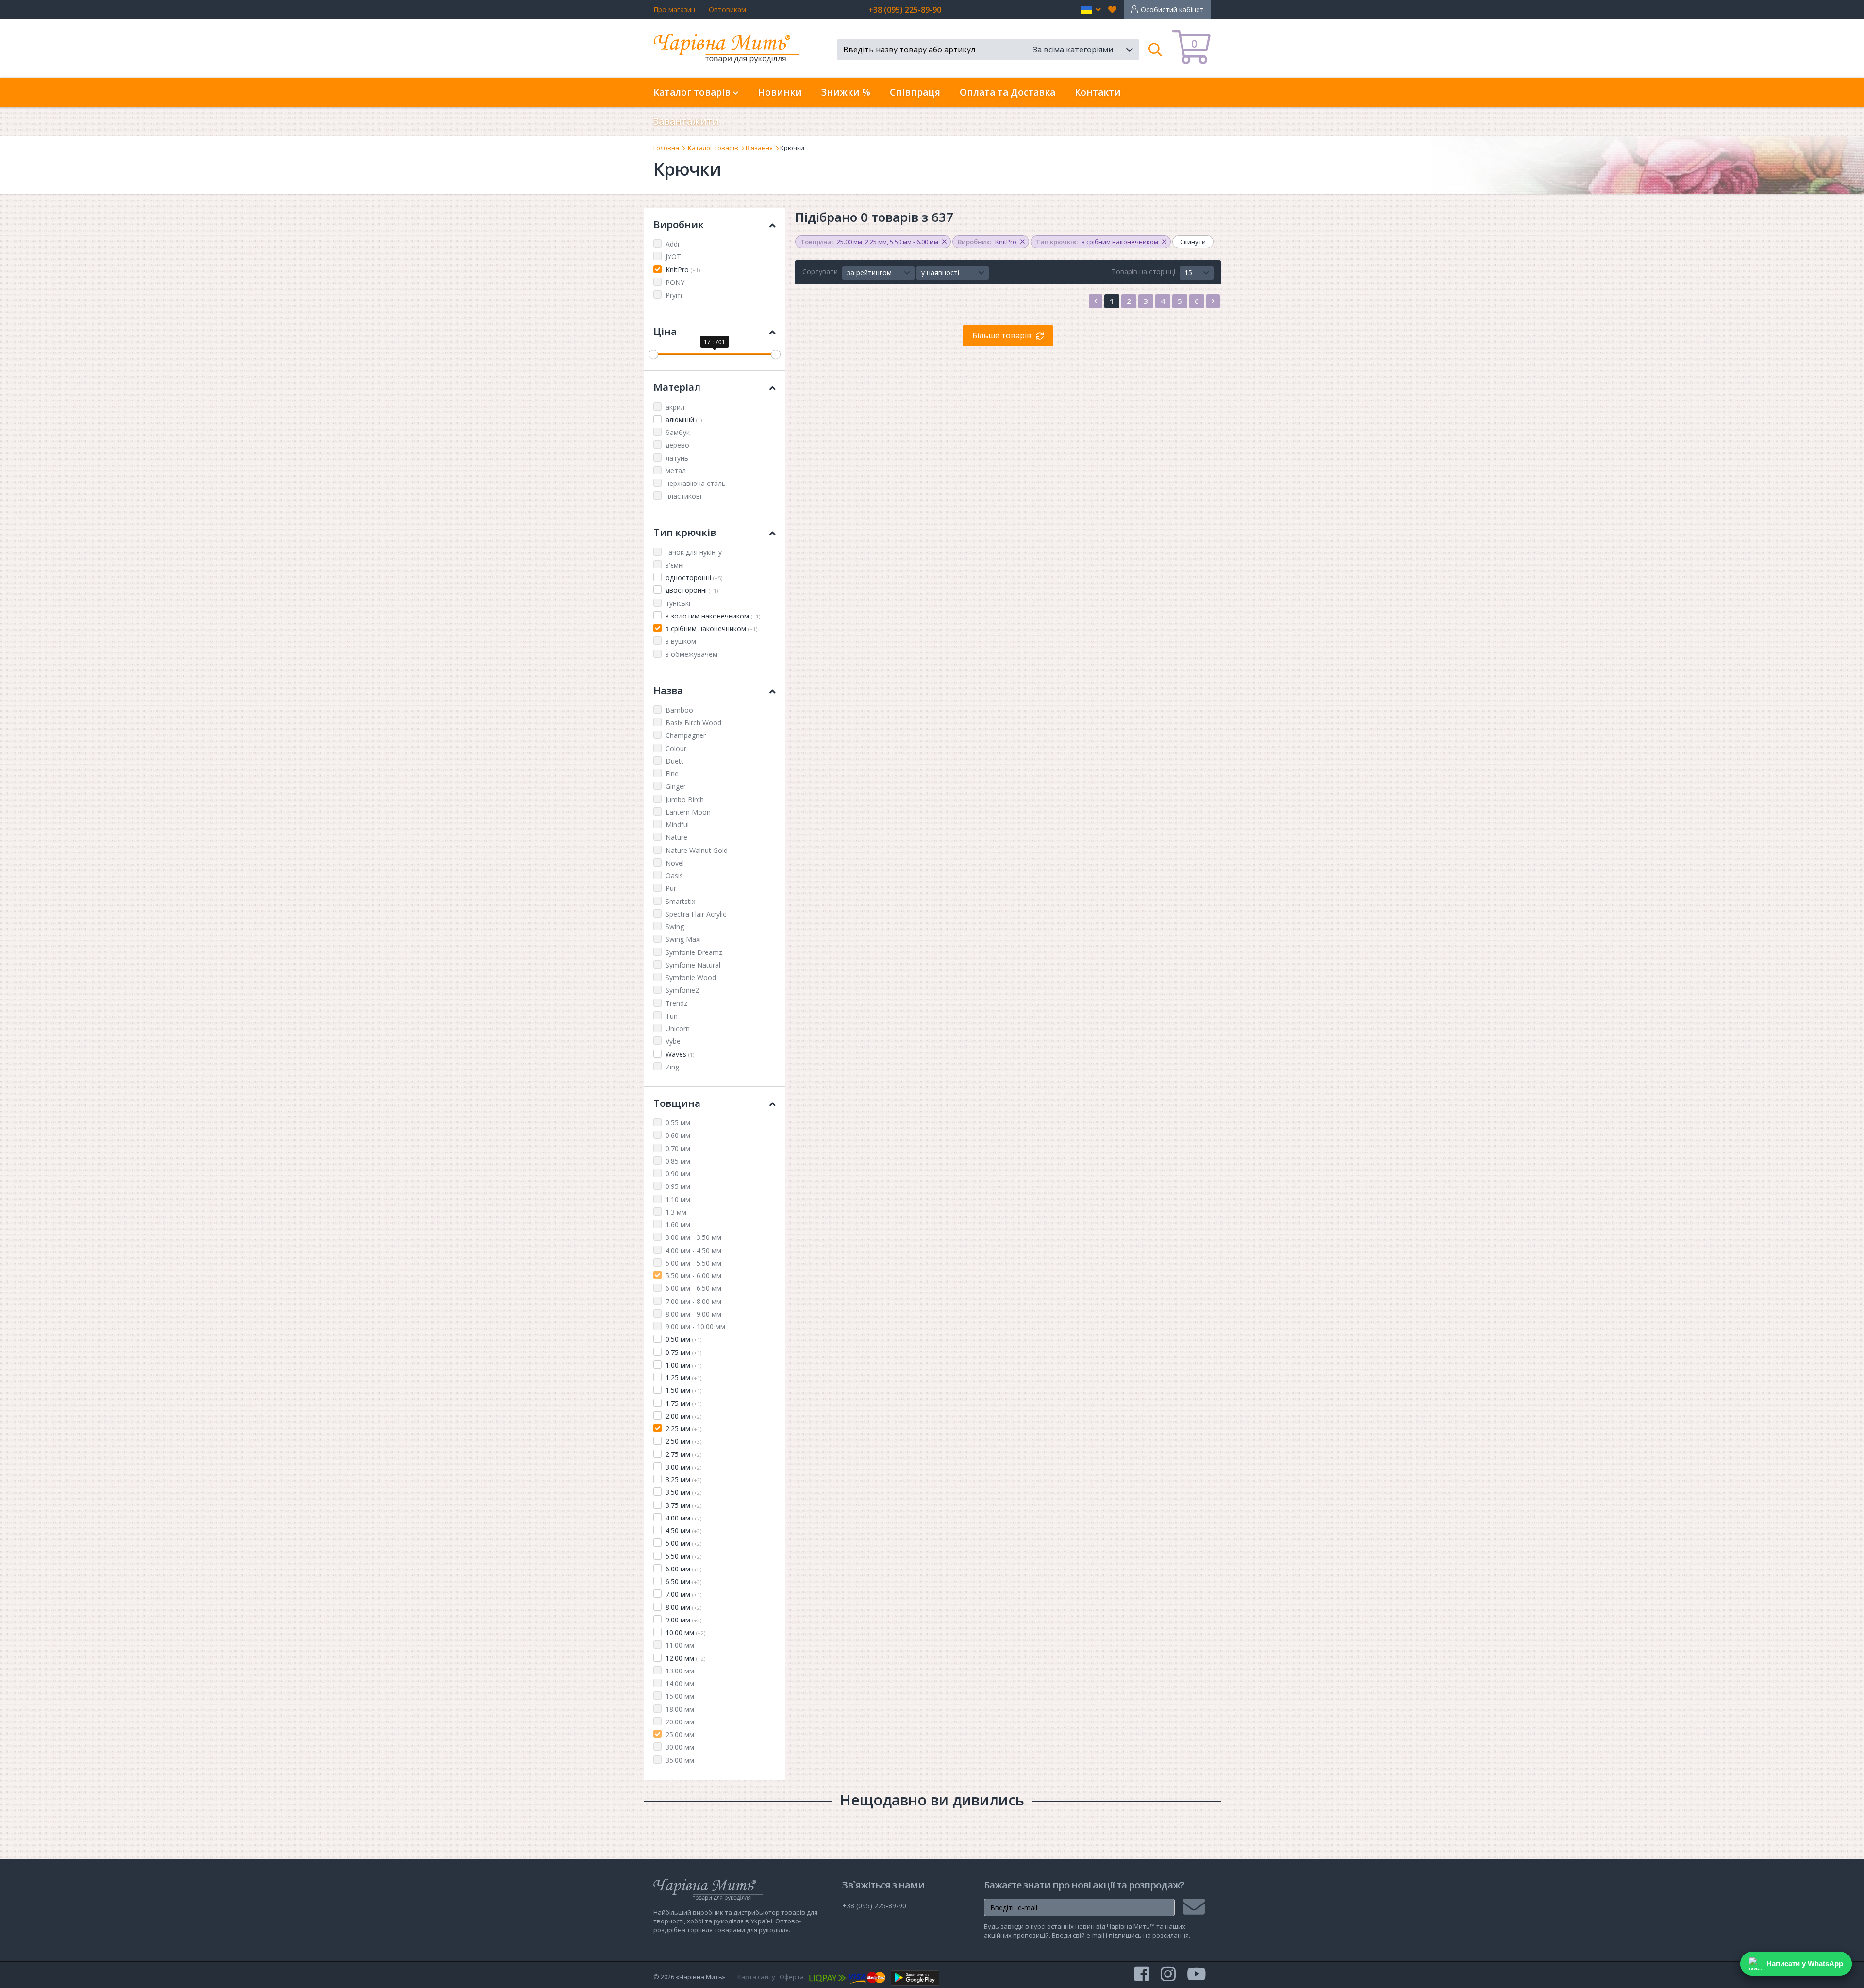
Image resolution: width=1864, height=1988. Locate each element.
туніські (678, 603)
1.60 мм (678, 1225)
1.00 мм (683, 1365)
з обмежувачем (691, 654)
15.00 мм (680, 1696)
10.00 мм (685, 1632)
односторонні (694, 577)
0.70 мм (678, 1148)
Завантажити (686, 121)
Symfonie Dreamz (694, 952)
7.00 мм (683, 1594)
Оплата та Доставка (1007, 92)
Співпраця (915, 92)
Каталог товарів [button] (693, 92)
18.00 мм (680, 1709)
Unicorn (678, 1028)
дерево (677, 445)
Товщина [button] (677, 1103)
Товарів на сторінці (1143, 272)
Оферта (792, 1977)
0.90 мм (678, 1174)
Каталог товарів (713, 148)
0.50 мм (683, 1339)
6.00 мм (683, 1569)
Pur (671, 888)
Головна (666, 148)
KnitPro (683, 270)
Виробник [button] (679, 225)
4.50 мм (683, 1530)
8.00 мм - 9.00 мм (693, 1314)
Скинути (1193, 242)
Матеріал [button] (677, 387)
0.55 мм (678, 1123)
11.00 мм (680, 1645)
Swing (675, 927)
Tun (672, 1016)
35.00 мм (680, 1760)
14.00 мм (680, 1683)
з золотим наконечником (713, 616)
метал (676, 471)
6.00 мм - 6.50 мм (693, 1288)
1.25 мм (683, 1378)
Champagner (686, 735)
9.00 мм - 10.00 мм (695, 1327)
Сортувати (820, 272)
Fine (672, 774)
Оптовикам (727, 9)
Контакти (1098, 92)
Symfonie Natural (693, 965)
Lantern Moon (688, 812)
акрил (675, 407)
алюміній (684, 420)
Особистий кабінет (1172, 9)
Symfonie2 (682, 990)
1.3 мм (676, 1212)
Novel (675, 863)
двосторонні (692, 590)
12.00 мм (685, 1658)
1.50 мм (683, 1390)
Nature (676, 837)
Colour (676, 748)
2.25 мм (683, 1428)
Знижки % (846, 92)
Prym (674, 295)
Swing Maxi (683, 939)
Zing (672, 1067)
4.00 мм (683, 1518)
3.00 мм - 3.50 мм (693, 1237)
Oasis (674, 876)
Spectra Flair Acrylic (696, 914)
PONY (675, 282)
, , (869, 242)
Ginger (676, 786)
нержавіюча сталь (696, 483)
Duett (674, 761)
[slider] (653, 354)
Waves (680, 1054)
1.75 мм (683, 1403)
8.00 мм (683, 1607)
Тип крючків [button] (685, 532)
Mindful (677, 825)
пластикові (683, 496)
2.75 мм (683, 1454)
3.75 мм (683, 1505)
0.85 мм (678, 1161)
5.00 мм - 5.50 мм (693, 1263)
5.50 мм (683, 1556)
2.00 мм (683, 1416)
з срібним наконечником (711, 628)
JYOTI (674, 257)
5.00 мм (683, 1543)
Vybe (673, 1041)
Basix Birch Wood (693, 723)
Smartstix (680, 901)
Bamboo (679, 710)
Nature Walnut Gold (697, 850)
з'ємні (675, 565)
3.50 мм (683, 1492)
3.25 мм (683, 1479)
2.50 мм (683, 1441)
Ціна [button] (665, 331)
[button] (1091, 10)
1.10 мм (678, 1199)
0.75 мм (683, 1352)
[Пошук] (1156, 50)
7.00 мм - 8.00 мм (693, 1301)
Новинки (780, 92)
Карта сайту (756, 1977)
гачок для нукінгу (694, 552)
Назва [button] (668, 691)
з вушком (681, 641)
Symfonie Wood (691, 977)
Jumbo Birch (685, 799)
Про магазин (674, 9)
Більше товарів (1002, 335)
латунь (677, 458)
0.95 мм (678, 1186)
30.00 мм (680, 1747)
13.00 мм (680, 1671)
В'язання (759, 148)
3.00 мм (683, 1467)
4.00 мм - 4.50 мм (693, 1250)
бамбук (678, 432)
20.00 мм (680, 1722)
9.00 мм (683, 1620)
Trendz (676, 1003)
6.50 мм (683, 1581)
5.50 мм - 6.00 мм (693, 1276)
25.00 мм (680, 1734)
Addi (672, 244)
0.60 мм (678, 1135)
